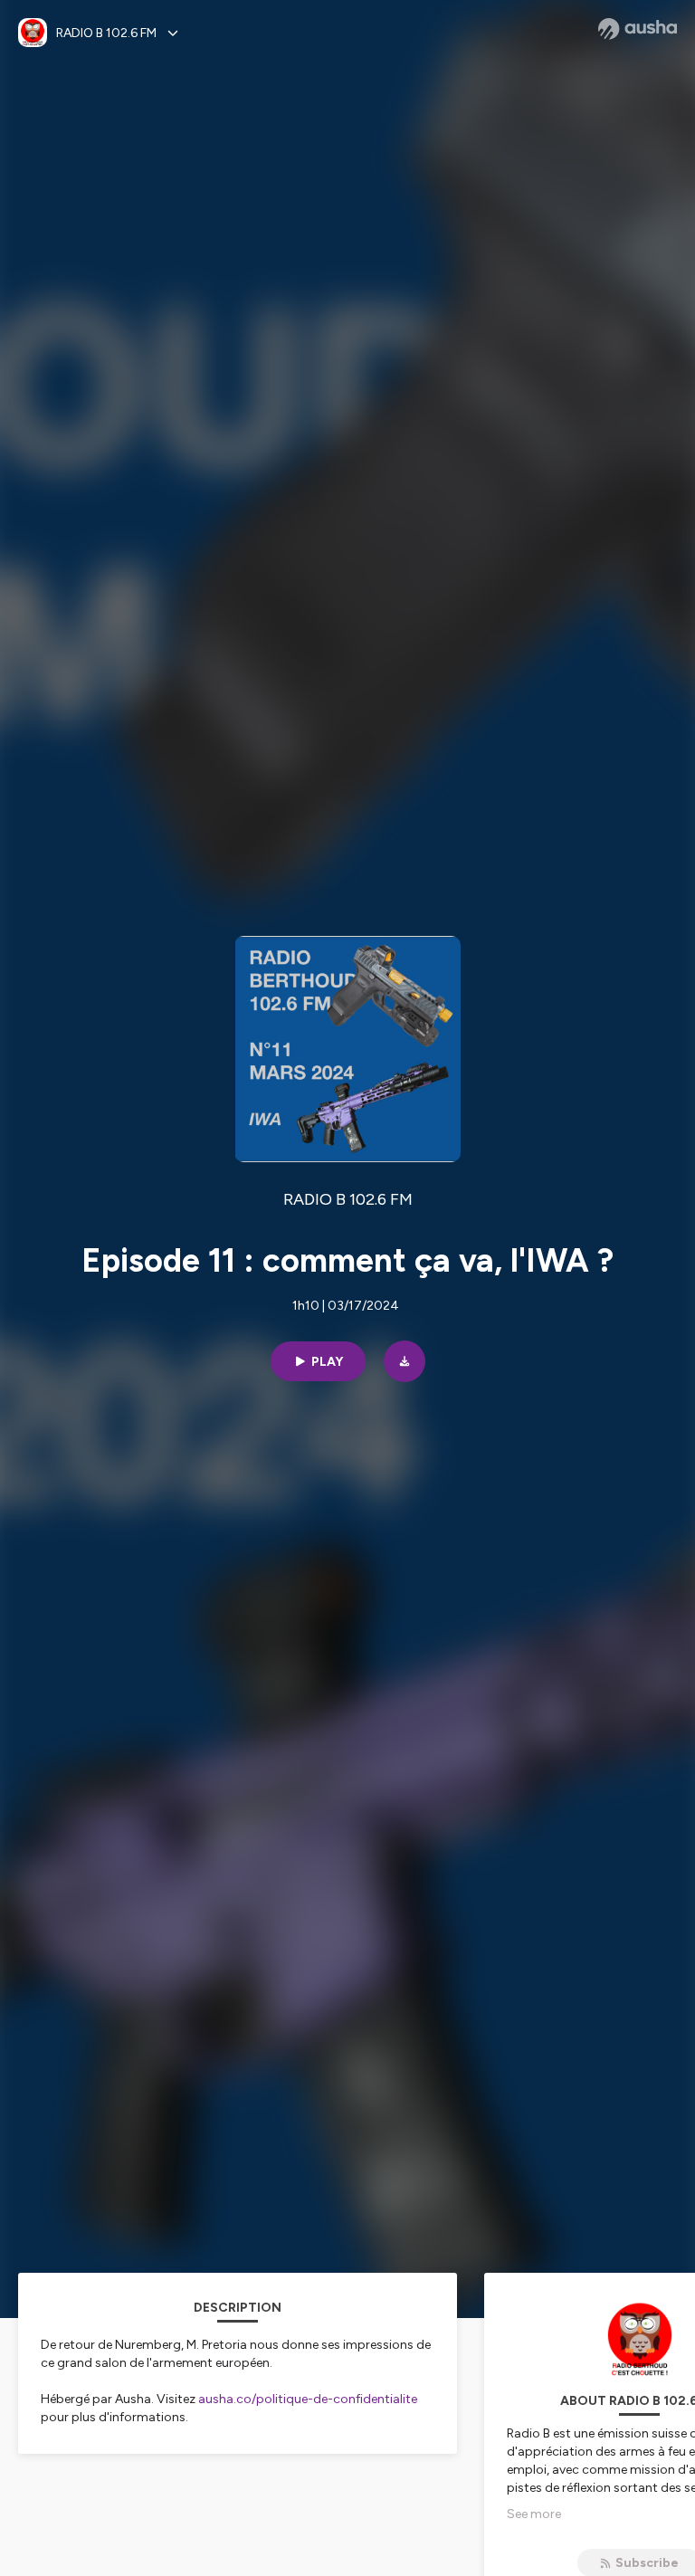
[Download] (405, 1361)
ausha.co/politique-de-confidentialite (308, 2399)
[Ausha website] (638, 29)
